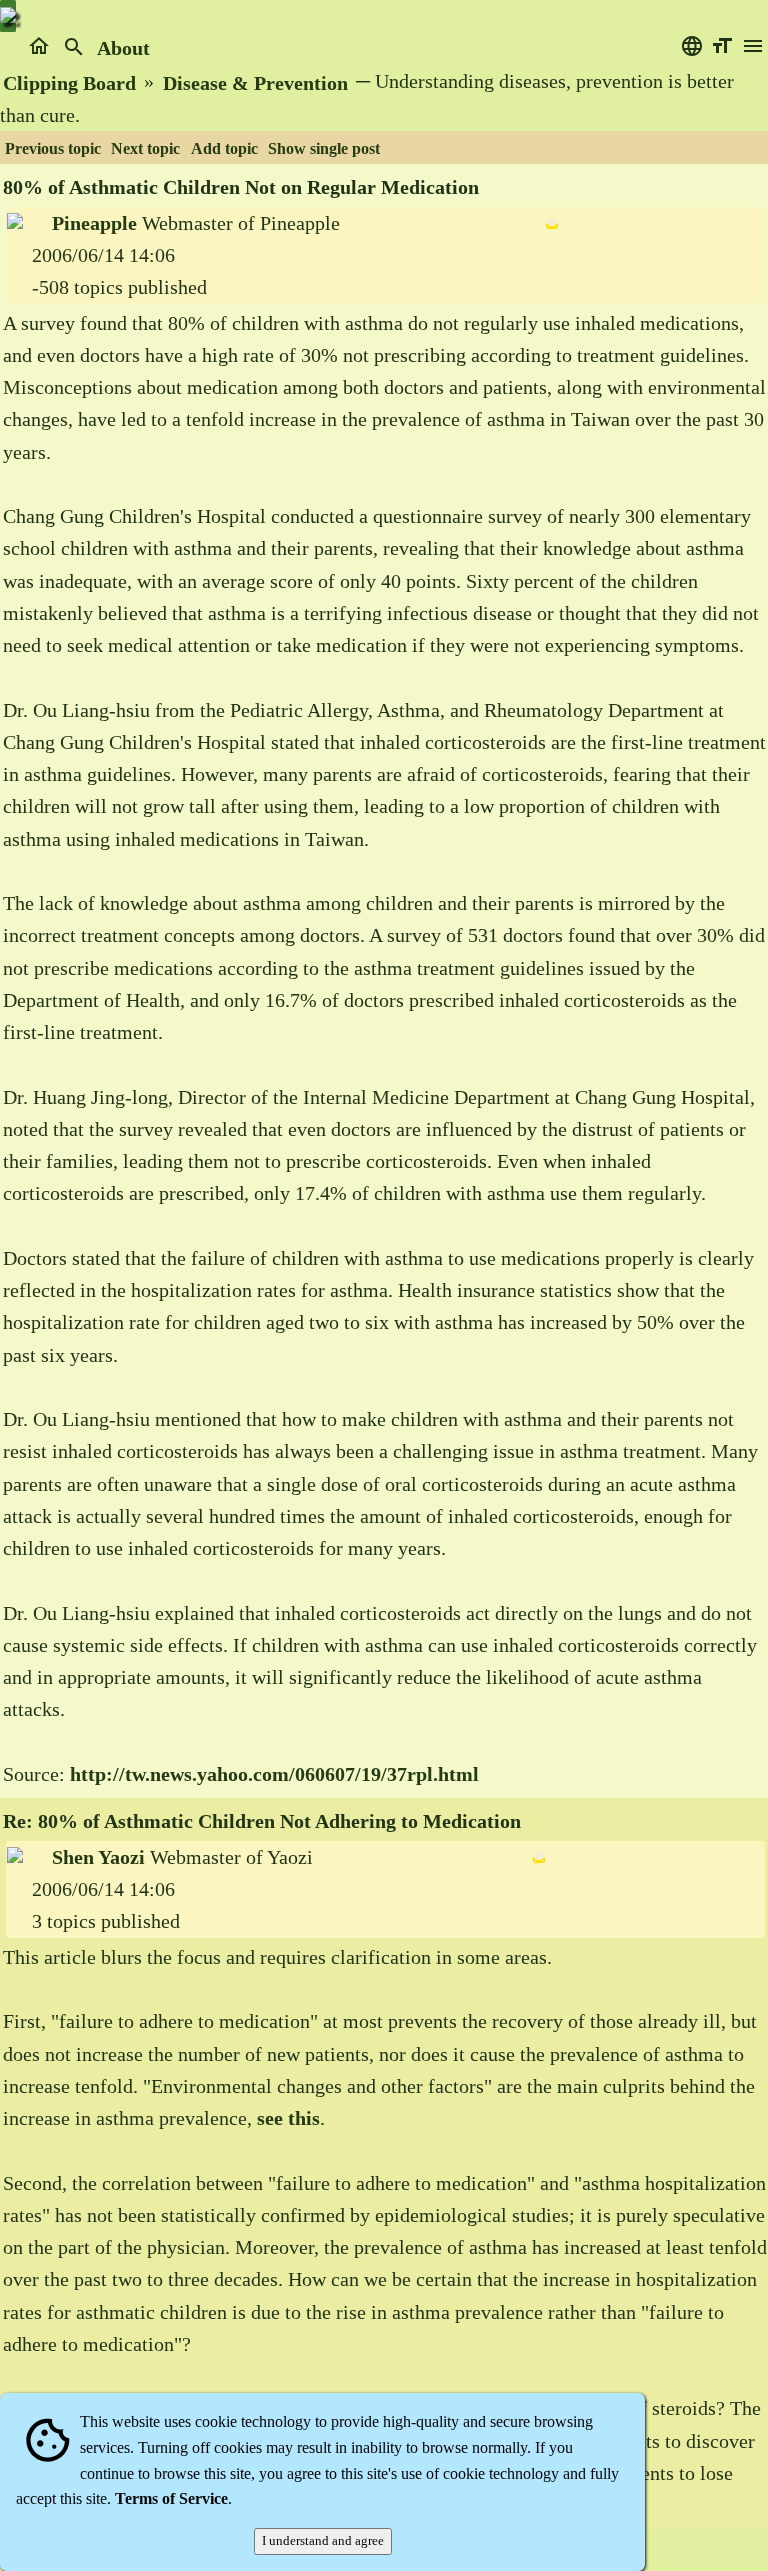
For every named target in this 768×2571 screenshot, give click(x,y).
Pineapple (94, 223)
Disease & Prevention (255, 83)
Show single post (324, 148)
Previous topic (53, 148)
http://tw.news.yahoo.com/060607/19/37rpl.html (274, 1774)
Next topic (145, 148)
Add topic (224, 148)
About (123, 48)
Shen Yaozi (98, 1857)
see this (288, 2118)
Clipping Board (69, 83)
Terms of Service (171, 2498)
